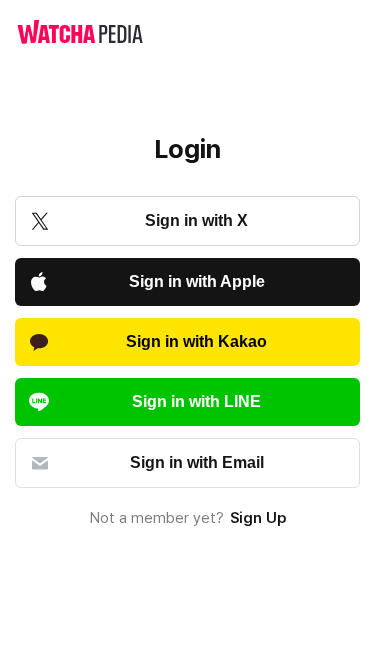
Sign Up (258, 518)
